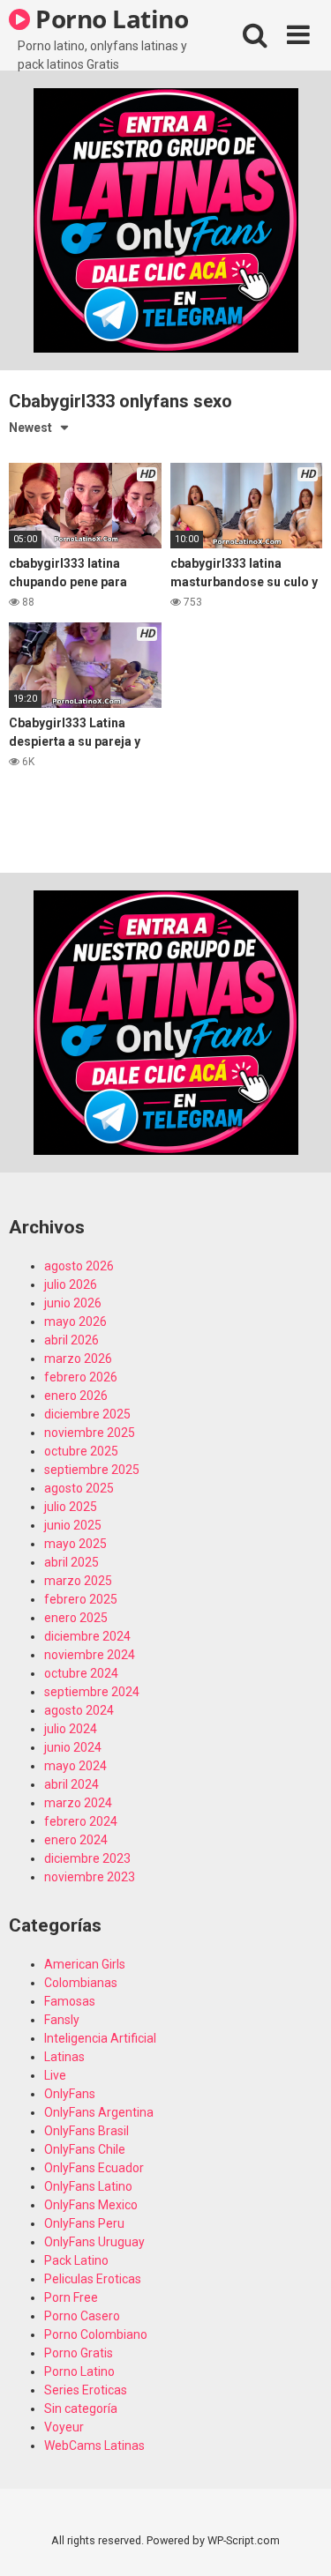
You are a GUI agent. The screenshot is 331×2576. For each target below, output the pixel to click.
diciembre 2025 (87, 1414)
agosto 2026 (79, 1266)
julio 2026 (71, 1284)
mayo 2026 (75, 1322)
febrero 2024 (81, 1821)
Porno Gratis (79, 2353)
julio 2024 (71, 1729)
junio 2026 (73, 1303)
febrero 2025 (81, 1599)
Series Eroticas (86, 2390)
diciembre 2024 (87, 1636)
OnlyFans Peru (84, 2223)
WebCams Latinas (94, 2446)
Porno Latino (109, 19)
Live (55, 2075)
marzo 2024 (78, 1803)
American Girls (85, 1964)
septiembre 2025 (92, 1470)
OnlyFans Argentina (99, 2112)
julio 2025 (71, 1507)
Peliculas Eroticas (93, 2279)
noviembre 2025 (90, 1433)
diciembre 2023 (87, 1858)
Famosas (70, 2001)
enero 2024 (76, 1840)
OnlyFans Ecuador (94, 2168)
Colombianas (81, 1983)
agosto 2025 (79, 1488)
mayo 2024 (75, 1766)
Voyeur (64, 2427)
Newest (30, 428)
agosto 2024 (79, 1710)
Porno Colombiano (96, 2334)
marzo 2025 (78, 1581)
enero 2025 (76, 1618)
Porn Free (71, 2297)
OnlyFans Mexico (91, 2205)
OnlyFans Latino (88, 2186)
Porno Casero (82, 2316)
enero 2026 (76, 1396)
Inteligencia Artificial (100, 2038)
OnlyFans (70, 2094)
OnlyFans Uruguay (94, 2242)
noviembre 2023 (90, 1877)
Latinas (64, 2057)
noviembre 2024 (90, 1655)
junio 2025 (73, 1525)
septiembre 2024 (92, 1692)
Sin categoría (81, 2408)
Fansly (62, 2020)
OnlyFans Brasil (87, 2131)
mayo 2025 (75, 1544)
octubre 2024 (81, 1673)
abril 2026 (71, 1340)
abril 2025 (71, 1562)
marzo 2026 (78, 1359)
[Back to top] (298, 2540)
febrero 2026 (81, 1377)
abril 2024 (71, 1784)
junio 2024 (73, 1747)
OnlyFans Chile (85, 2149)
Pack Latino (76, 2260)
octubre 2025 (81, 1451)
